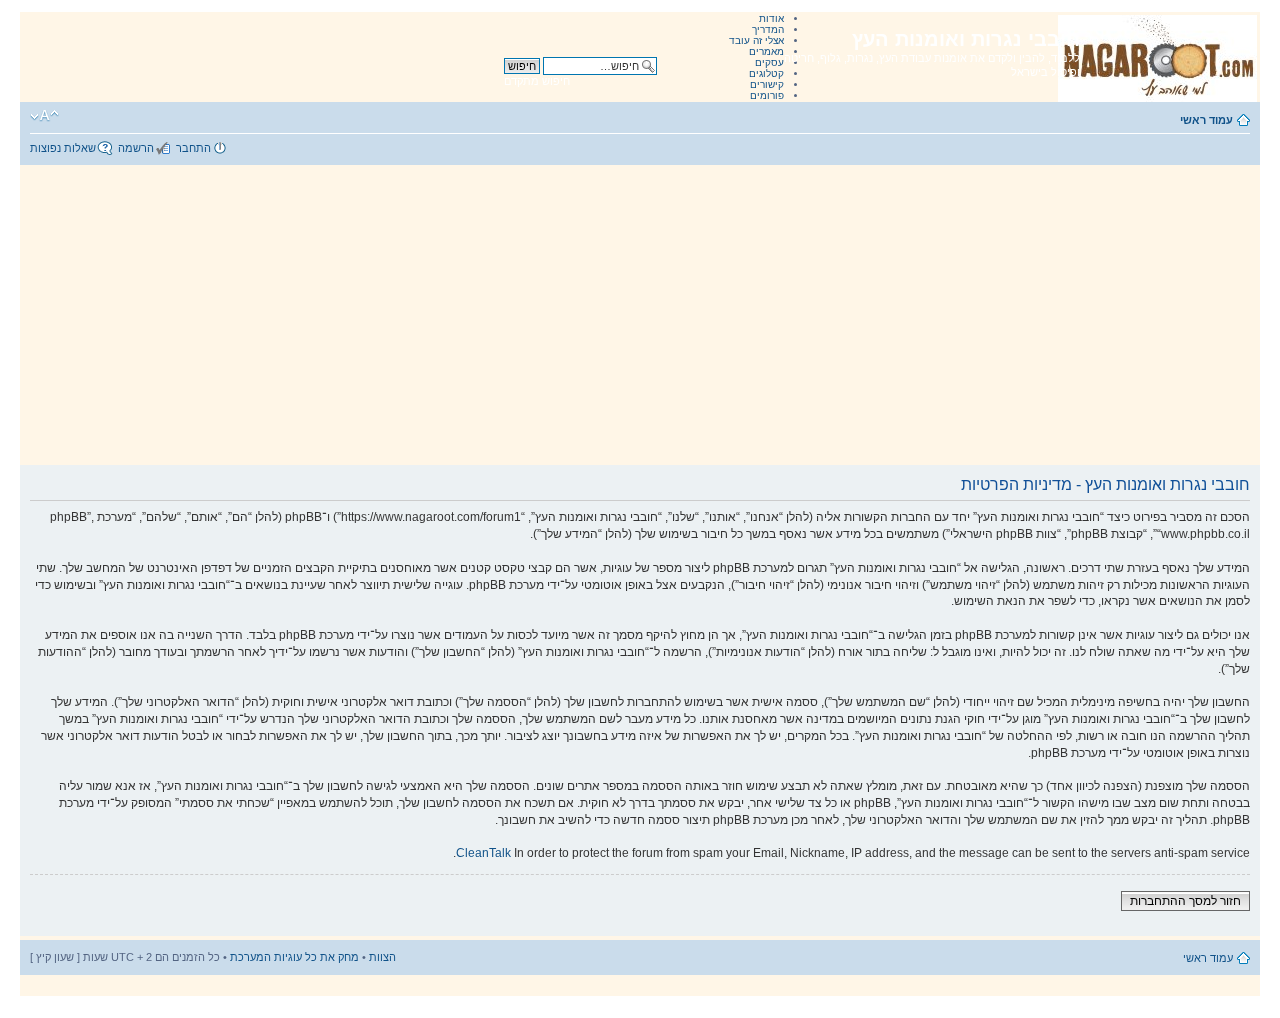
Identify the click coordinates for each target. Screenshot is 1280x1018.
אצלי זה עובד (756, 40)
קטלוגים (766, 73)
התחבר (193, 148)
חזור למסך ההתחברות (1185, 901)
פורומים (767, 95)
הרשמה (136, 148)
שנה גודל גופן (44, 116)
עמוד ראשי (1206, 120)
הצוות (382, 957)
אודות (771, 18)
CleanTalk (483, 853)
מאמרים (766, 51)
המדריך (768, 29)
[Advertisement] (640, 315)
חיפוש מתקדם (537, 81)
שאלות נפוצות (63, 148)
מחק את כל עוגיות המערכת (294, 957)
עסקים (769, 62)
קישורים (767, 84)
